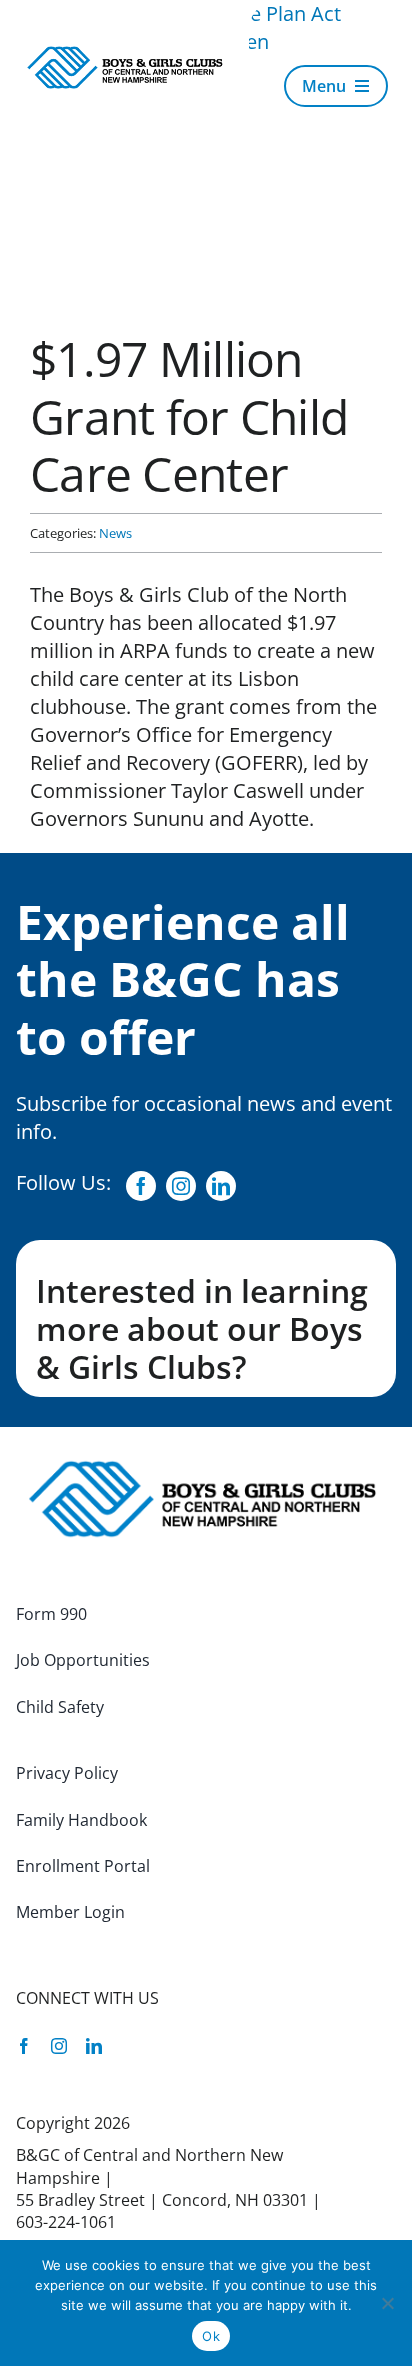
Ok (211, 2336)
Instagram (193, 1186)
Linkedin (233, 1186)
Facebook (153, 1186)
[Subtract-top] (127, 53)
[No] (387, 2303)
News (115, 533)
